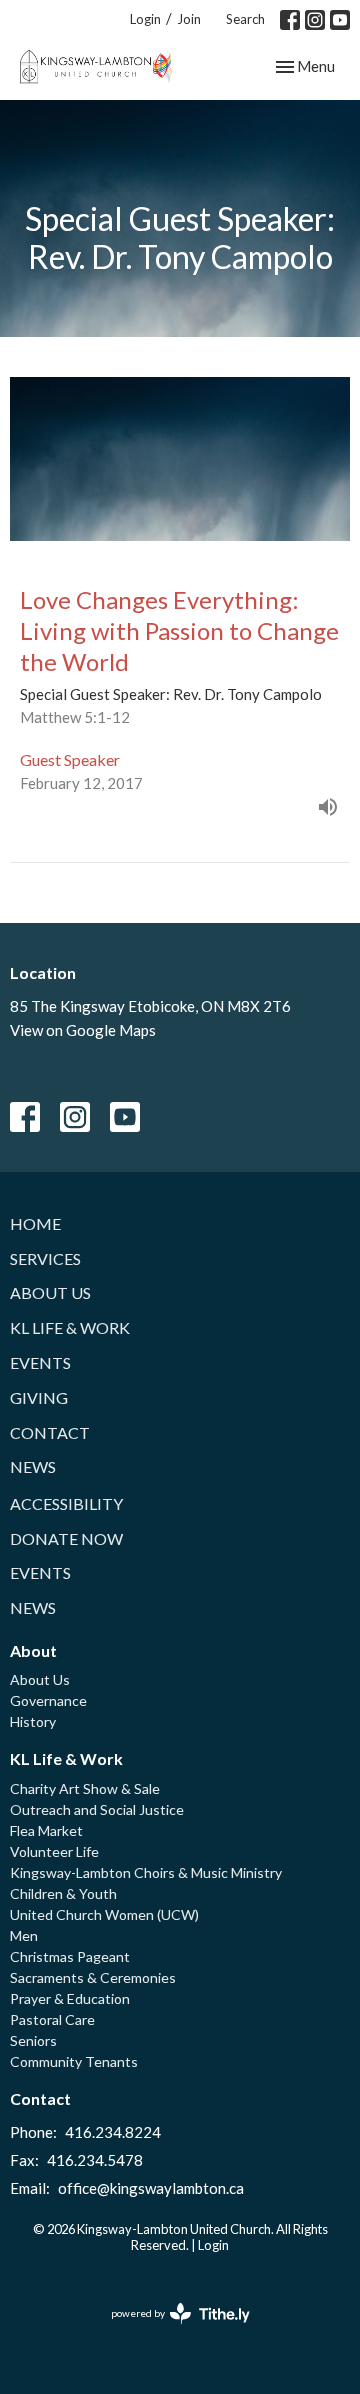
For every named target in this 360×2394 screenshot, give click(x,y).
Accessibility (66, 1503)
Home (35, 1223)
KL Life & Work (70, 1327)
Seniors (33, 2040)
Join (189, 19)
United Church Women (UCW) (104, 1914)
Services (45, 1258)
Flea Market (46, 1830)
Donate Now (66, 1538)
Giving (39, 1397)
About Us (50, 1292)
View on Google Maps (83, 1030)
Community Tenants (74, 2061)
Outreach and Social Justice (97, 1809)
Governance (48, 1700)
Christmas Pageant (70, 1956)
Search (245, 19)
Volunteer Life (54, 1851)
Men (24, 1935)
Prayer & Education (70, 1998)
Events (40, 1362)
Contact (50, 1432)
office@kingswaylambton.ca (151, 2188)
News (33, 1466)
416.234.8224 (113, 2132)
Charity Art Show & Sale (85, 1788)
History (33, 1721)
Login (145, 19)
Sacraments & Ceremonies (93, 1977)
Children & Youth (63, 1893)
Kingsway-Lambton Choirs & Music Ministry (146, 1872)
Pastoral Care (52, 2019)
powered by (170, 2330)
